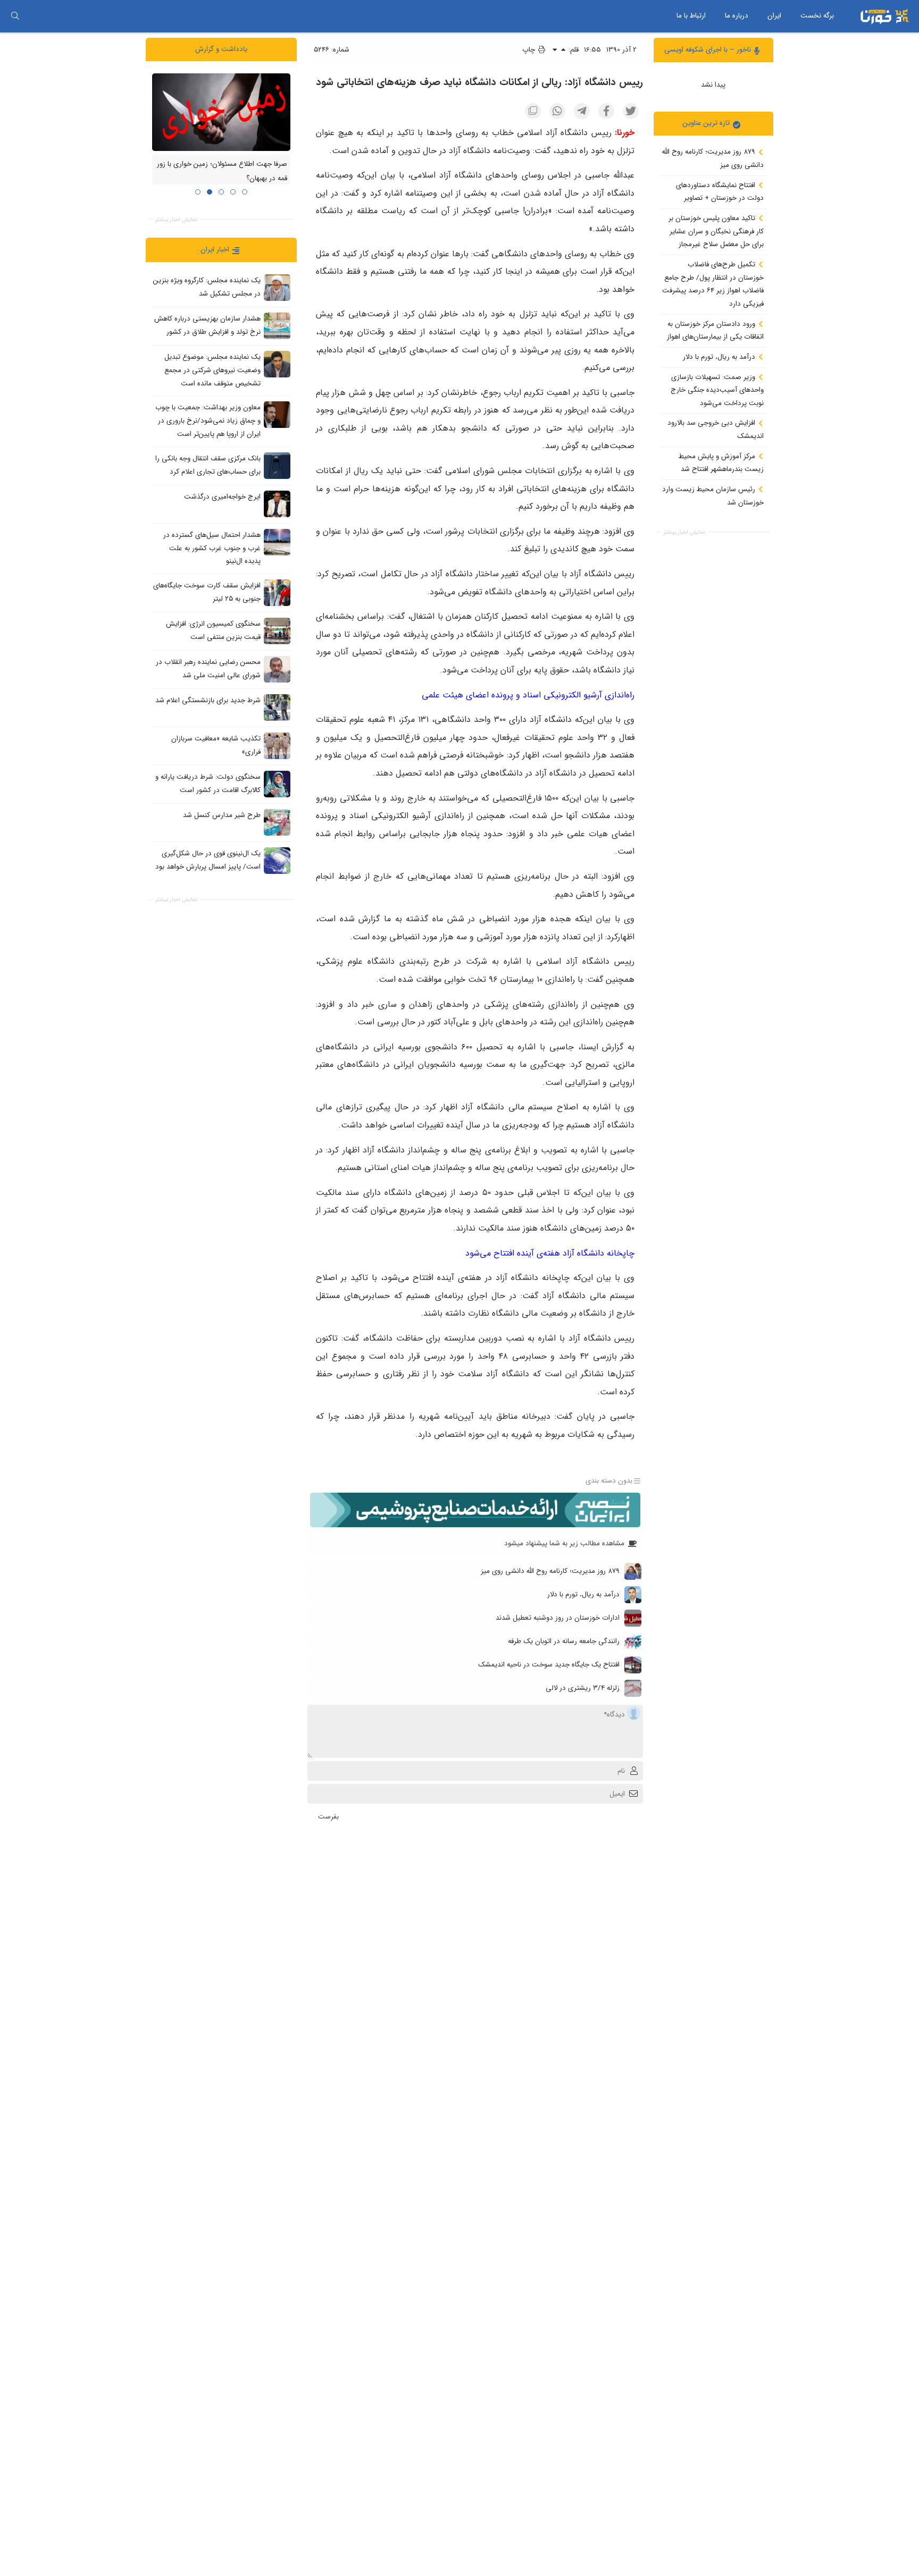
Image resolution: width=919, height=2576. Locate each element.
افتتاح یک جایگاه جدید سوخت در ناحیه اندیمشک (549, 1665)
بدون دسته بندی (609, 1481)
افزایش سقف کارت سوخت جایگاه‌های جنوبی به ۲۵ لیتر (207, 592)
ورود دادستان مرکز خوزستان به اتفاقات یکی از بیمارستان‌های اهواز (715, 330)
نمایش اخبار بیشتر (684, 532)
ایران (774, 16)
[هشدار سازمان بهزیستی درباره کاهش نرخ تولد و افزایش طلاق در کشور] (277, 326)
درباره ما (737, 16)
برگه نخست (817, 16)
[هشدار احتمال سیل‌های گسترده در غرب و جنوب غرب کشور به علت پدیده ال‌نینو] (277, 542)
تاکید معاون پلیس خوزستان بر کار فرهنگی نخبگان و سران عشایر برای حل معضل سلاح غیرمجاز (716, 231)
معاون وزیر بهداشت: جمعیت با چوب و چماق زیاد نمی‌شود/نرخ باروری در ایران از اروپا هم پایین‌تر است (208, 420)
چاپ (530, 50)
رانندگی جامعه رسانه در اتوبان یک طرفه (564, 1641)
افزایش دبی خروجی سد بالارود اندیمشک (716, 430)
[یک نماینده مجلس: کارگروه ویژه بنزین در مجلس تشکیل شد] (277, 288)
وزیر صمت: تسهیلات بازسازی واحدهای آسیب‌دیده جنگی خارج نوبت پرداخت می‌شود (717, 390)
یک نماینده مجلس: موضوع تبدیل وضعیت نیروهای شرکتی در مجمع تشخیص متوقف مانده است (212, 370)
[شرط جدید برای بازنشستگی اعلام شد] (277, 707)
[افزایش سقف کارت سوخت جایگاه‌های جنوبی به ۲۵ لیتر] (277, 592)
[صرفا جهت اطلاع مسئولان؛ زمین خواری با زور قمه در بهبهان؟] (221, 112)
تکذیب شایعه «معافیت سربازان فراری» (216, 745)
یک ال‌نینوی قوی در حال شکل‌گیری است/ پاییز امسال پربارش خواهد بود (208, 860)
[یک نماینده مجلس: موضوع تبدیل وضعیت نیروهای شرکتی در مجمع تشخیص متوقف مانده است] (277, 364)
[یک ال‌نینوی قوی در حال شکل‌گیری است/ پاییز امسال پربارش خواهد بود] (277, 860)
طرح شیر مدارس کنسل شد (222, 815)
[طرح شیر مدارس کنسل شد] (277, 822)
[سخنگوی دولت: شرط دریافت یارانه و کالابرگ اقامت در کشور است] (277, 784)
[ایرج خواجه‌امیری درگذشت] (277, 503)
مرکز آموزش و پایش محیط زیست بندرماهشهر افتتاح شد (721, 462)
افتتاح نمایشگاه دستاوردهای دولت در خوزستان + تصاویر (720, 191)
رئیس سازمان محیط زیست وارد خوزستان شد (713, 496)
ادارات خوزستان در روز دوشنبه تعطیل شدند (558, 1618)
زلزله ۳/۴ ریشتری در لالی (583, 1688)
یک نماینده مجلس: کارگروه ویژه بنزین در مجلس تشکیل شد (207, 287)
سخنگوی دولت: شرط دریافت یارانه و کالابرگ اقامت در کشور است (208, 784)
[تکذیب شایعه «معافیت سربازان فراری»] (277, 745)
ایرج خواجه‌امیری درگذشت (222, 497)
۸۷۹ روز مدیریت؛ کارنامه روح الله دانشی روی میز (713, 158)
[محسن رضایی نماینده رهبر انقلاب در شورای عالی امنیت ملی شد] (277, 669)
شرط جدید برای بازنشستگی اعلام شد (208, 700)
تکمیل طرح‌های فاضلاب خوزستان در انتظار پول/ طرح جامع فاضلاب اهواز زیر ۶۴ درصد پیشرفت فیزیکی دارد (713, 284)
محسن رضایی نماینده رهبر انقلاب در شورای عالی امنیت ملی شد (208, 669)
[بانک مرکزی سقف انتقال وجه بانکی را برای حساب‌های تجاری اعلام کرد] (277, 465)
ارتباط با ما (691, 16)
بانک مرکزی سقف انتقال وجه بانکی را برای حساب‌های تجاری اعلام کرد (208, 465)
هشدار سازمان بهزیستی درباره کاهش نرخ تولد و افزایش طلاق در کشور (207, 325)
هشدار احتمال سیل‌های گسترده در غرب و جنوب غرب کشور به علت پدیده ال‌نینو (212, 548)
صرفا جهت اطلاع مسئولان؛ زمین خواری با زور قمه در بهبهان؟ (222, 171)
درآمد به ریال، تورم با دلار (720, 357)
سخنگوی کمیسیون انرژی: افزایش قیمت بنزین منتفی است (213, 630)
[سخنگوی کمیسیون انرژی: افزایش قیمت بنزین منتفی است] (277, 630)
